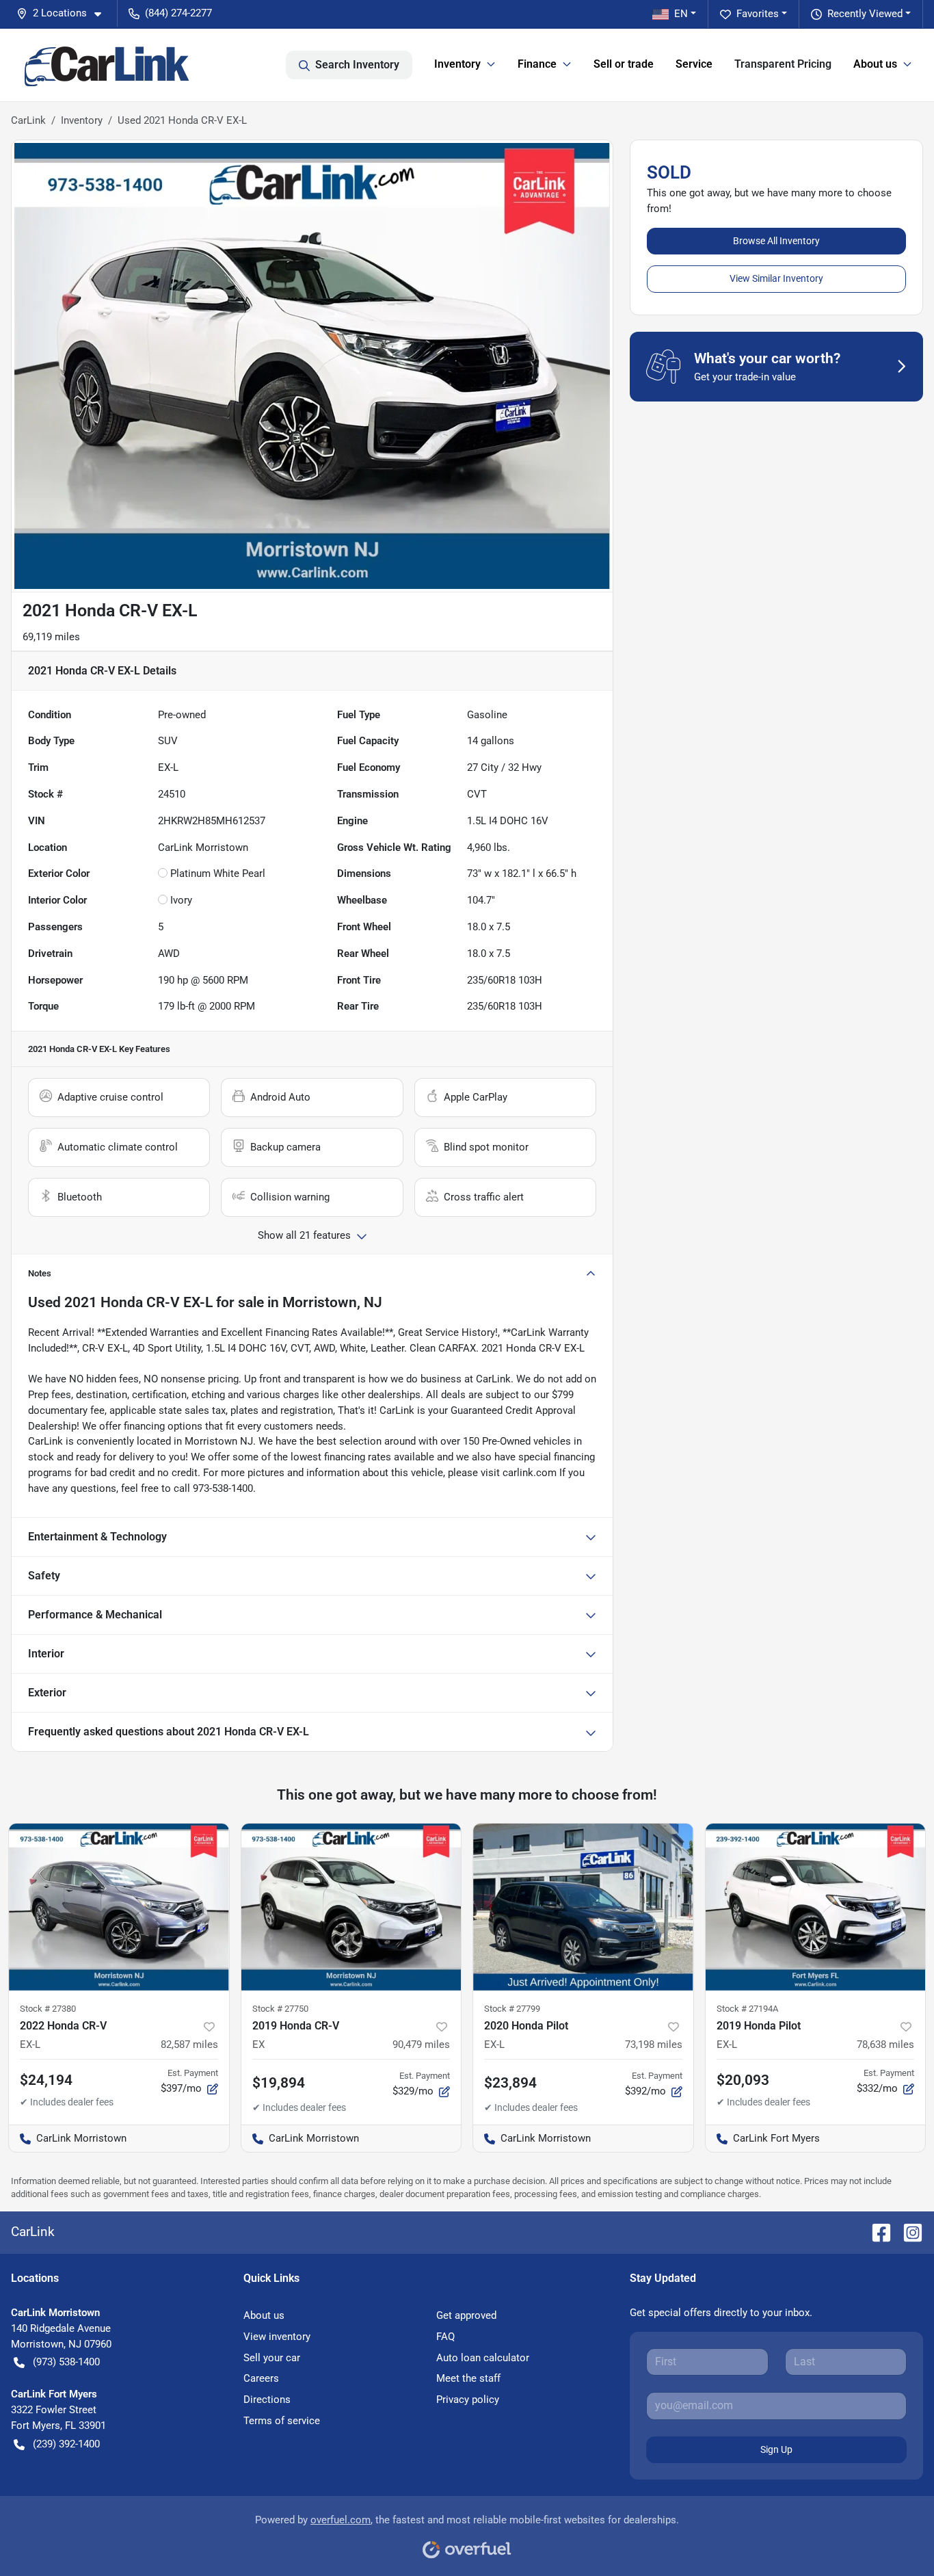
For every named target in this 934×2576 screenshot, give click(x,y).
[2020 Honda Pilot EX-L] (583, 1907)
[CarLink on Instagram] (907, 2232)
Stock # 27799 (512, 2009)
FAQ (445, 2337)
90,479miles (421, 2045)
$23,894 (510, 2083)
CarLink (28, 120)
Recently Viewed (865, 14)
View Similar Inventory (776, 278)
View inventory (277, 2337)
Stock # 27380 (48, 2009)
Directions (267, 2400)
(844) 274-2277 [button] (178, 13)
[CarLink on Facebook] (876, 2232)
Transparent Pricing (783, 64)
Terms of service (282, 2421)
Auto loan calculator (483, 2358)
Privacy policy (468, 2400)
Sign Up (776, 2449)
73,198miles (654, 2045)
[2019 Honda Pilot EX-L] (816, 1907)
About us (264, 2315)
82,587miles (189, 2045)
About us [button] (875, 64)
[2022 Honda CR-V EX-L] (119, 1907)
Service (694, 64)
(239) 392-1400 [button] (66, 2444)
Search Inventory (357, 65)
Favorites (758, 14)
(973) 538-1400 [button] (66, 2362)
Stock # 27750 (280, 2009)
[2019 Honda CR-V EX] (351, 1907)
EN (681, 14)
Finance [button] (537, 64)
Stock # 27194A (747, 2009)
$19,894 (279, 2083)
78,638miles (885, 2045)
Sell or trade (624, 64)
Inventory (82, 120)
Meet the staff (468, 2378)
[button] (64, 13)
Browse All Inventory (776, 241)
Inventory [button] (457, 64)
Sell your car (272, 2358)
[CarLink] (108, 65)
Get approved (466, 2315)
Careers (261, 2378)
